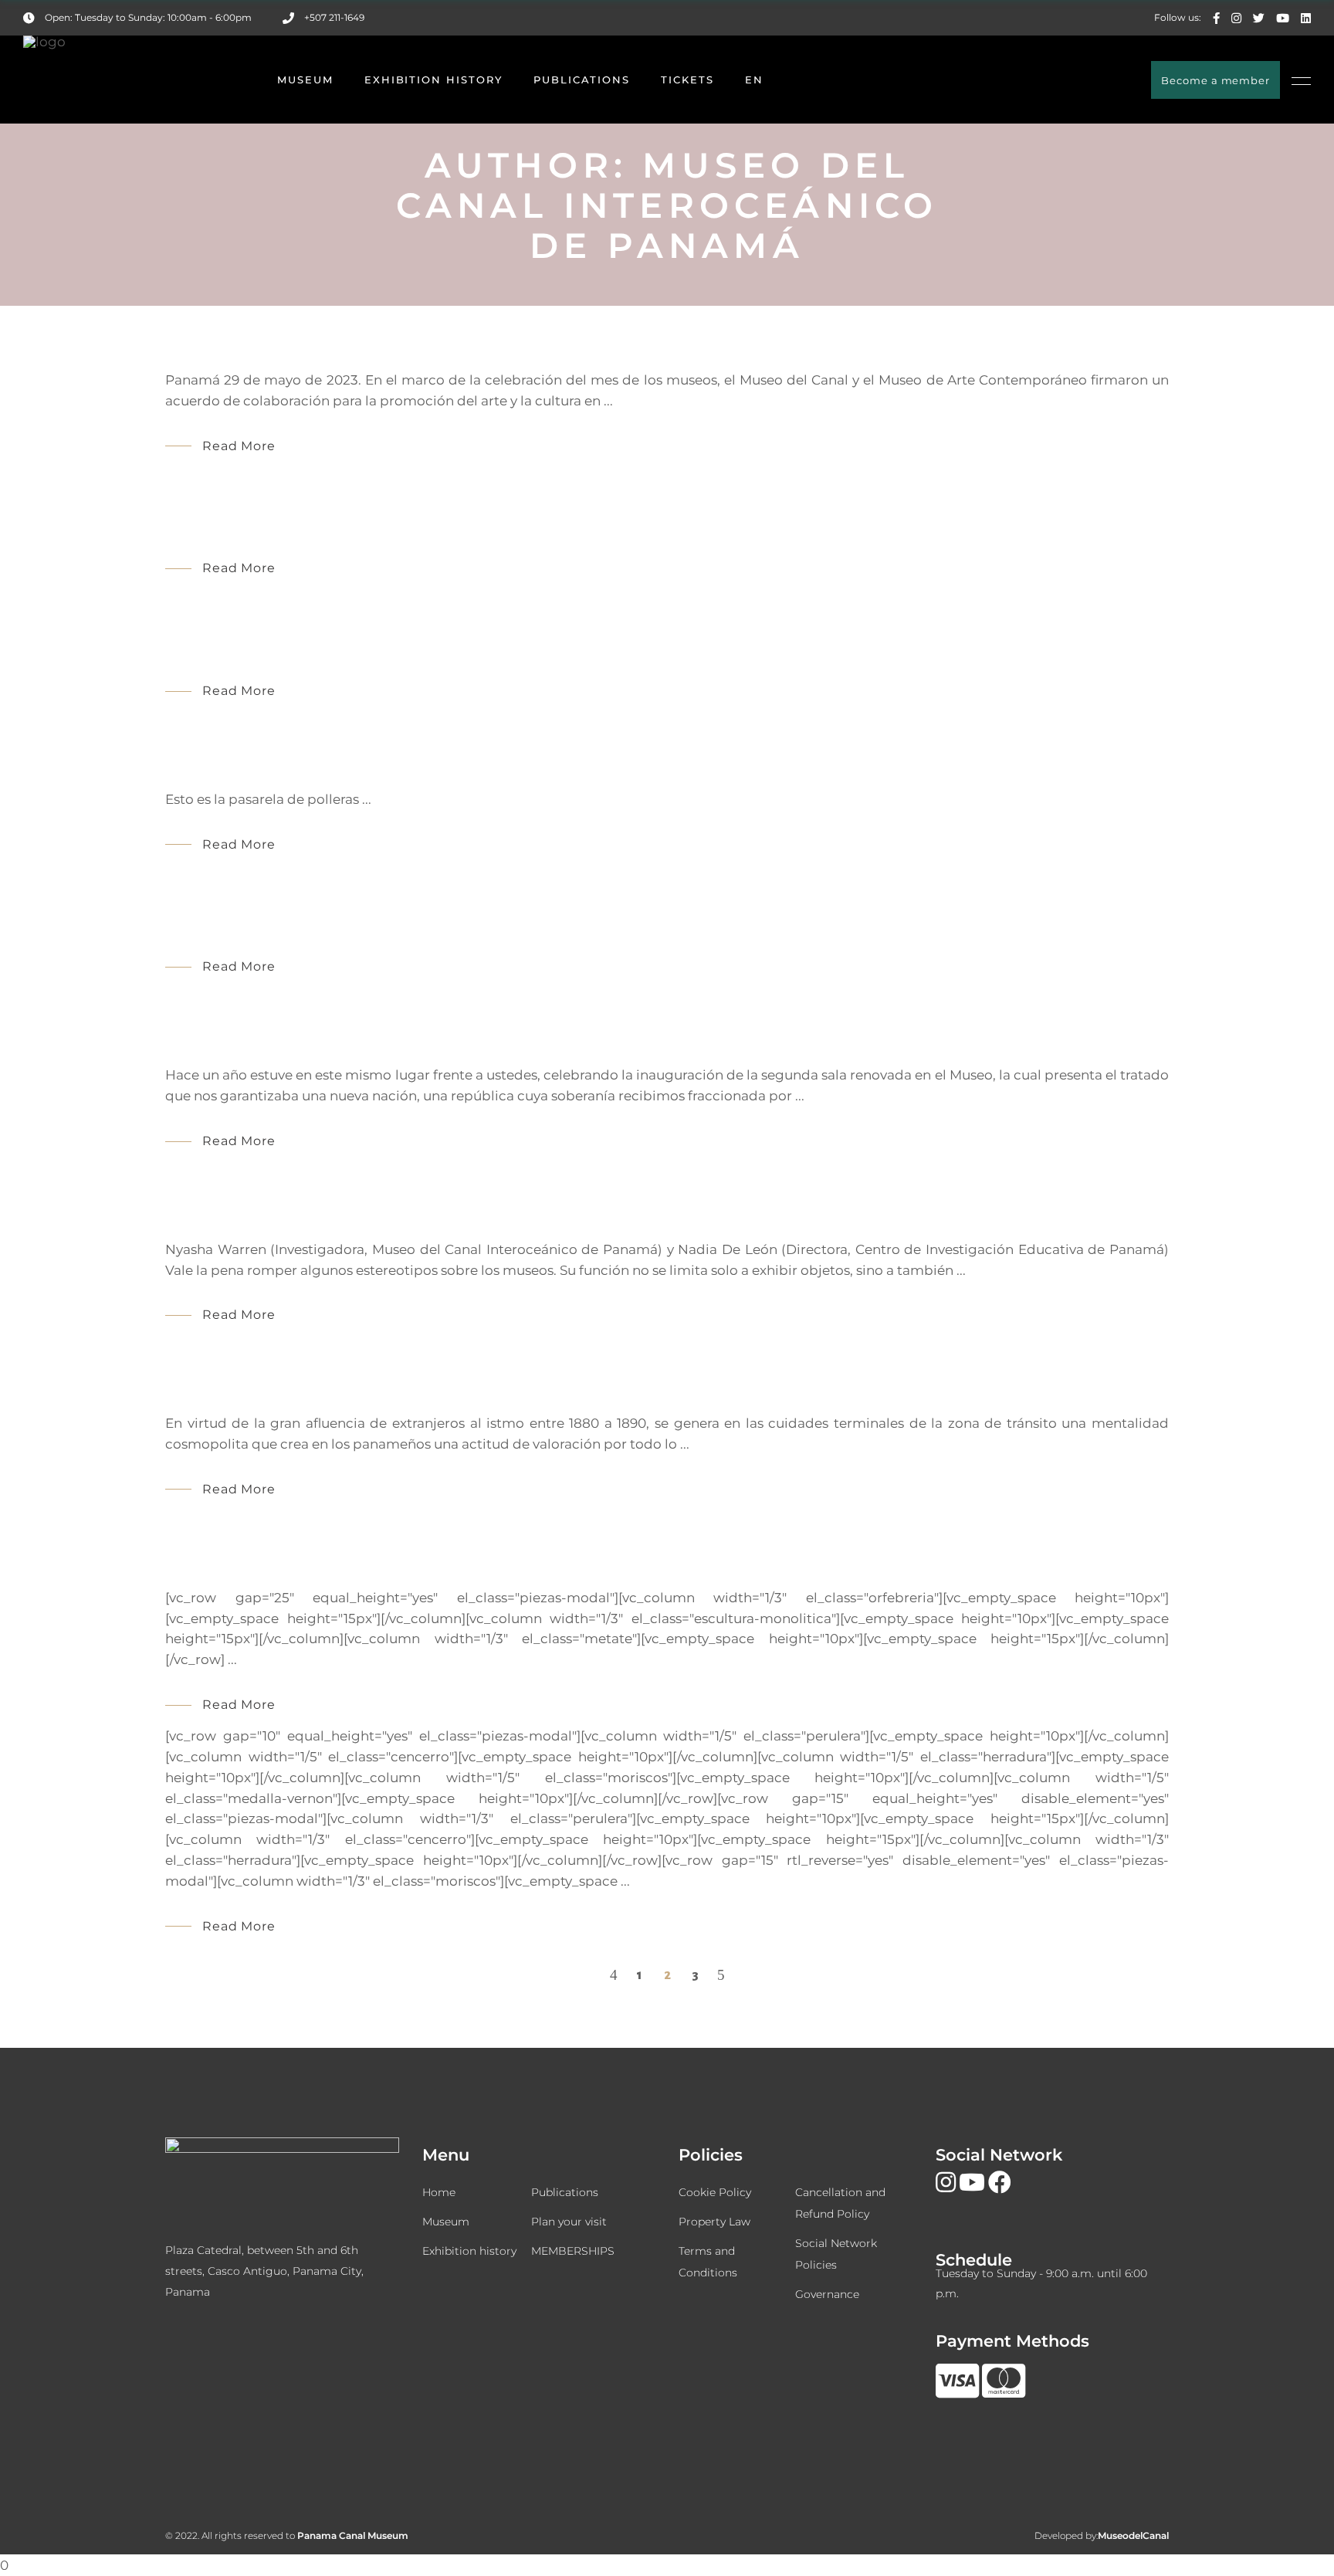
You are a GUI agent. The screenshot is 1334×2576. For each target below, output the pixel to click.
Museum (446, 2222)
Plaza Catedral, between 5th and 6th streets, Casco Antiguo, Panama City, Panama (264, 2271)
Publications (565, 2192)
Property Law (714, 2222)
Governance (827, 2294)
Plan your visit (569, 2222)
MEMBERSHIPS (573, 2251)
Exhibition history (469, 2251)
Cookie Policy (715, 2192)
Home (439, 2192)
